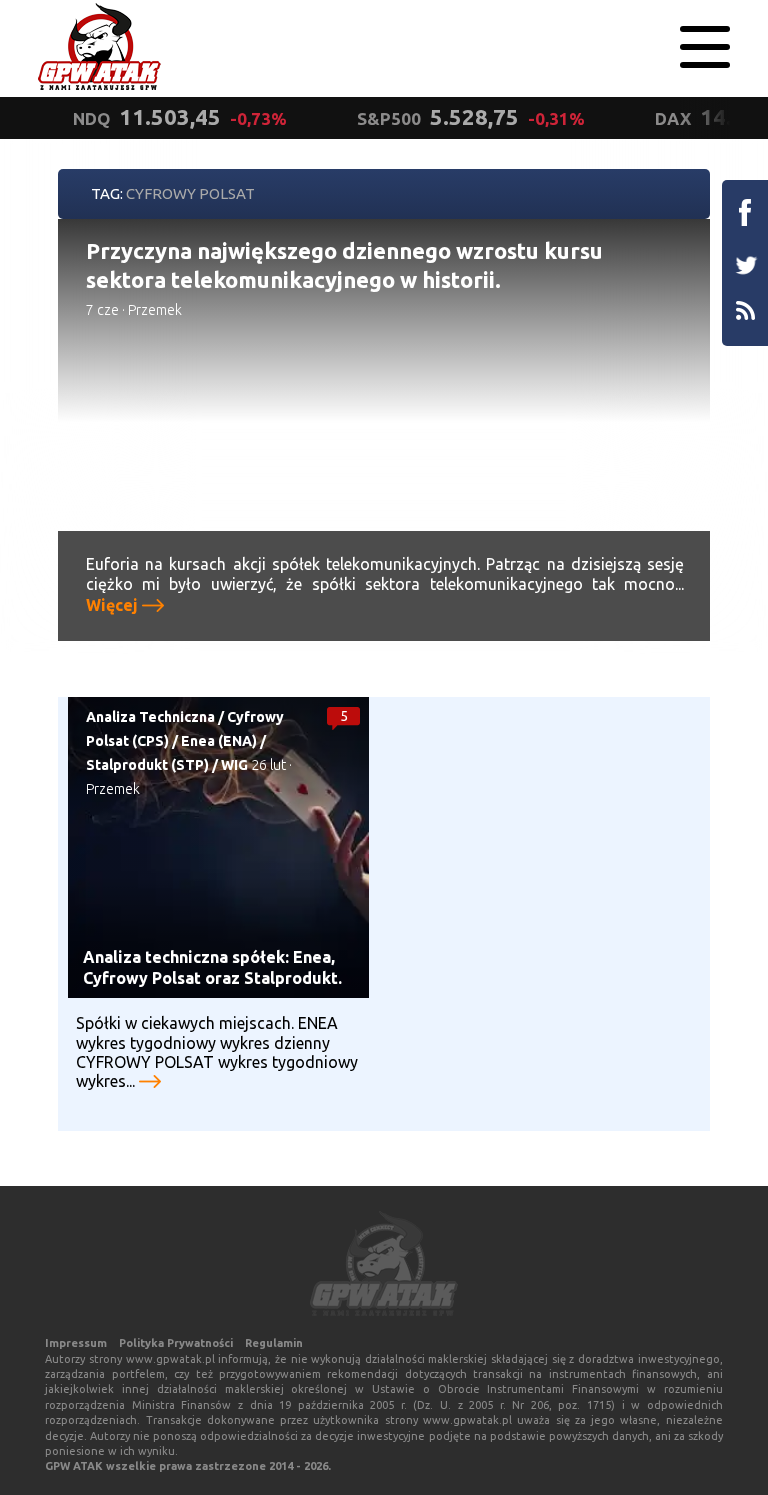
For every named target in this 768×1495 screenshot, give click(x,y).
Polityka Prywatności (176, 1343)
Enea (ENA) (219, 741)
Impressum (76, 1343)
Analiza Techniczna (150, 717)
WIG (234, 765)
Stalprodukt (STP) (147, 765)
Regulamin (274, 1343)
